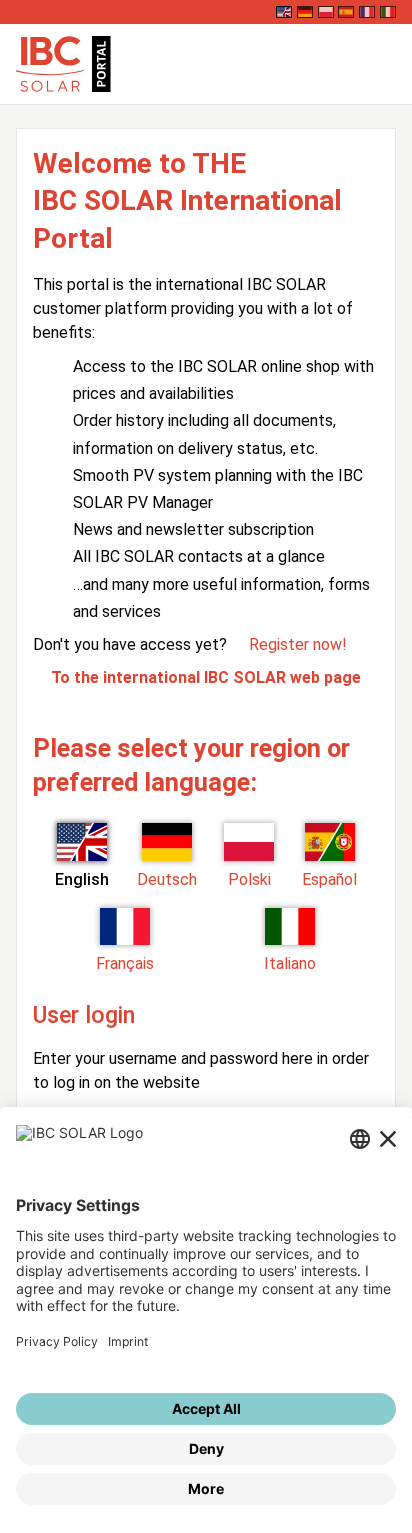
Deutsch (167, 879)
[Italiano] (388, 12)
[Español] (346, 12)
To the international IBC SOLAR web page (206, 677)
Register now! (298, 644)
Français (125, 963)
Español (329, 879)
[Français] (367, 12)
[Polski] (326, 12)
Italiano (290, 963)
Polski (249, 879)
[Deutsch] (305, 12)
